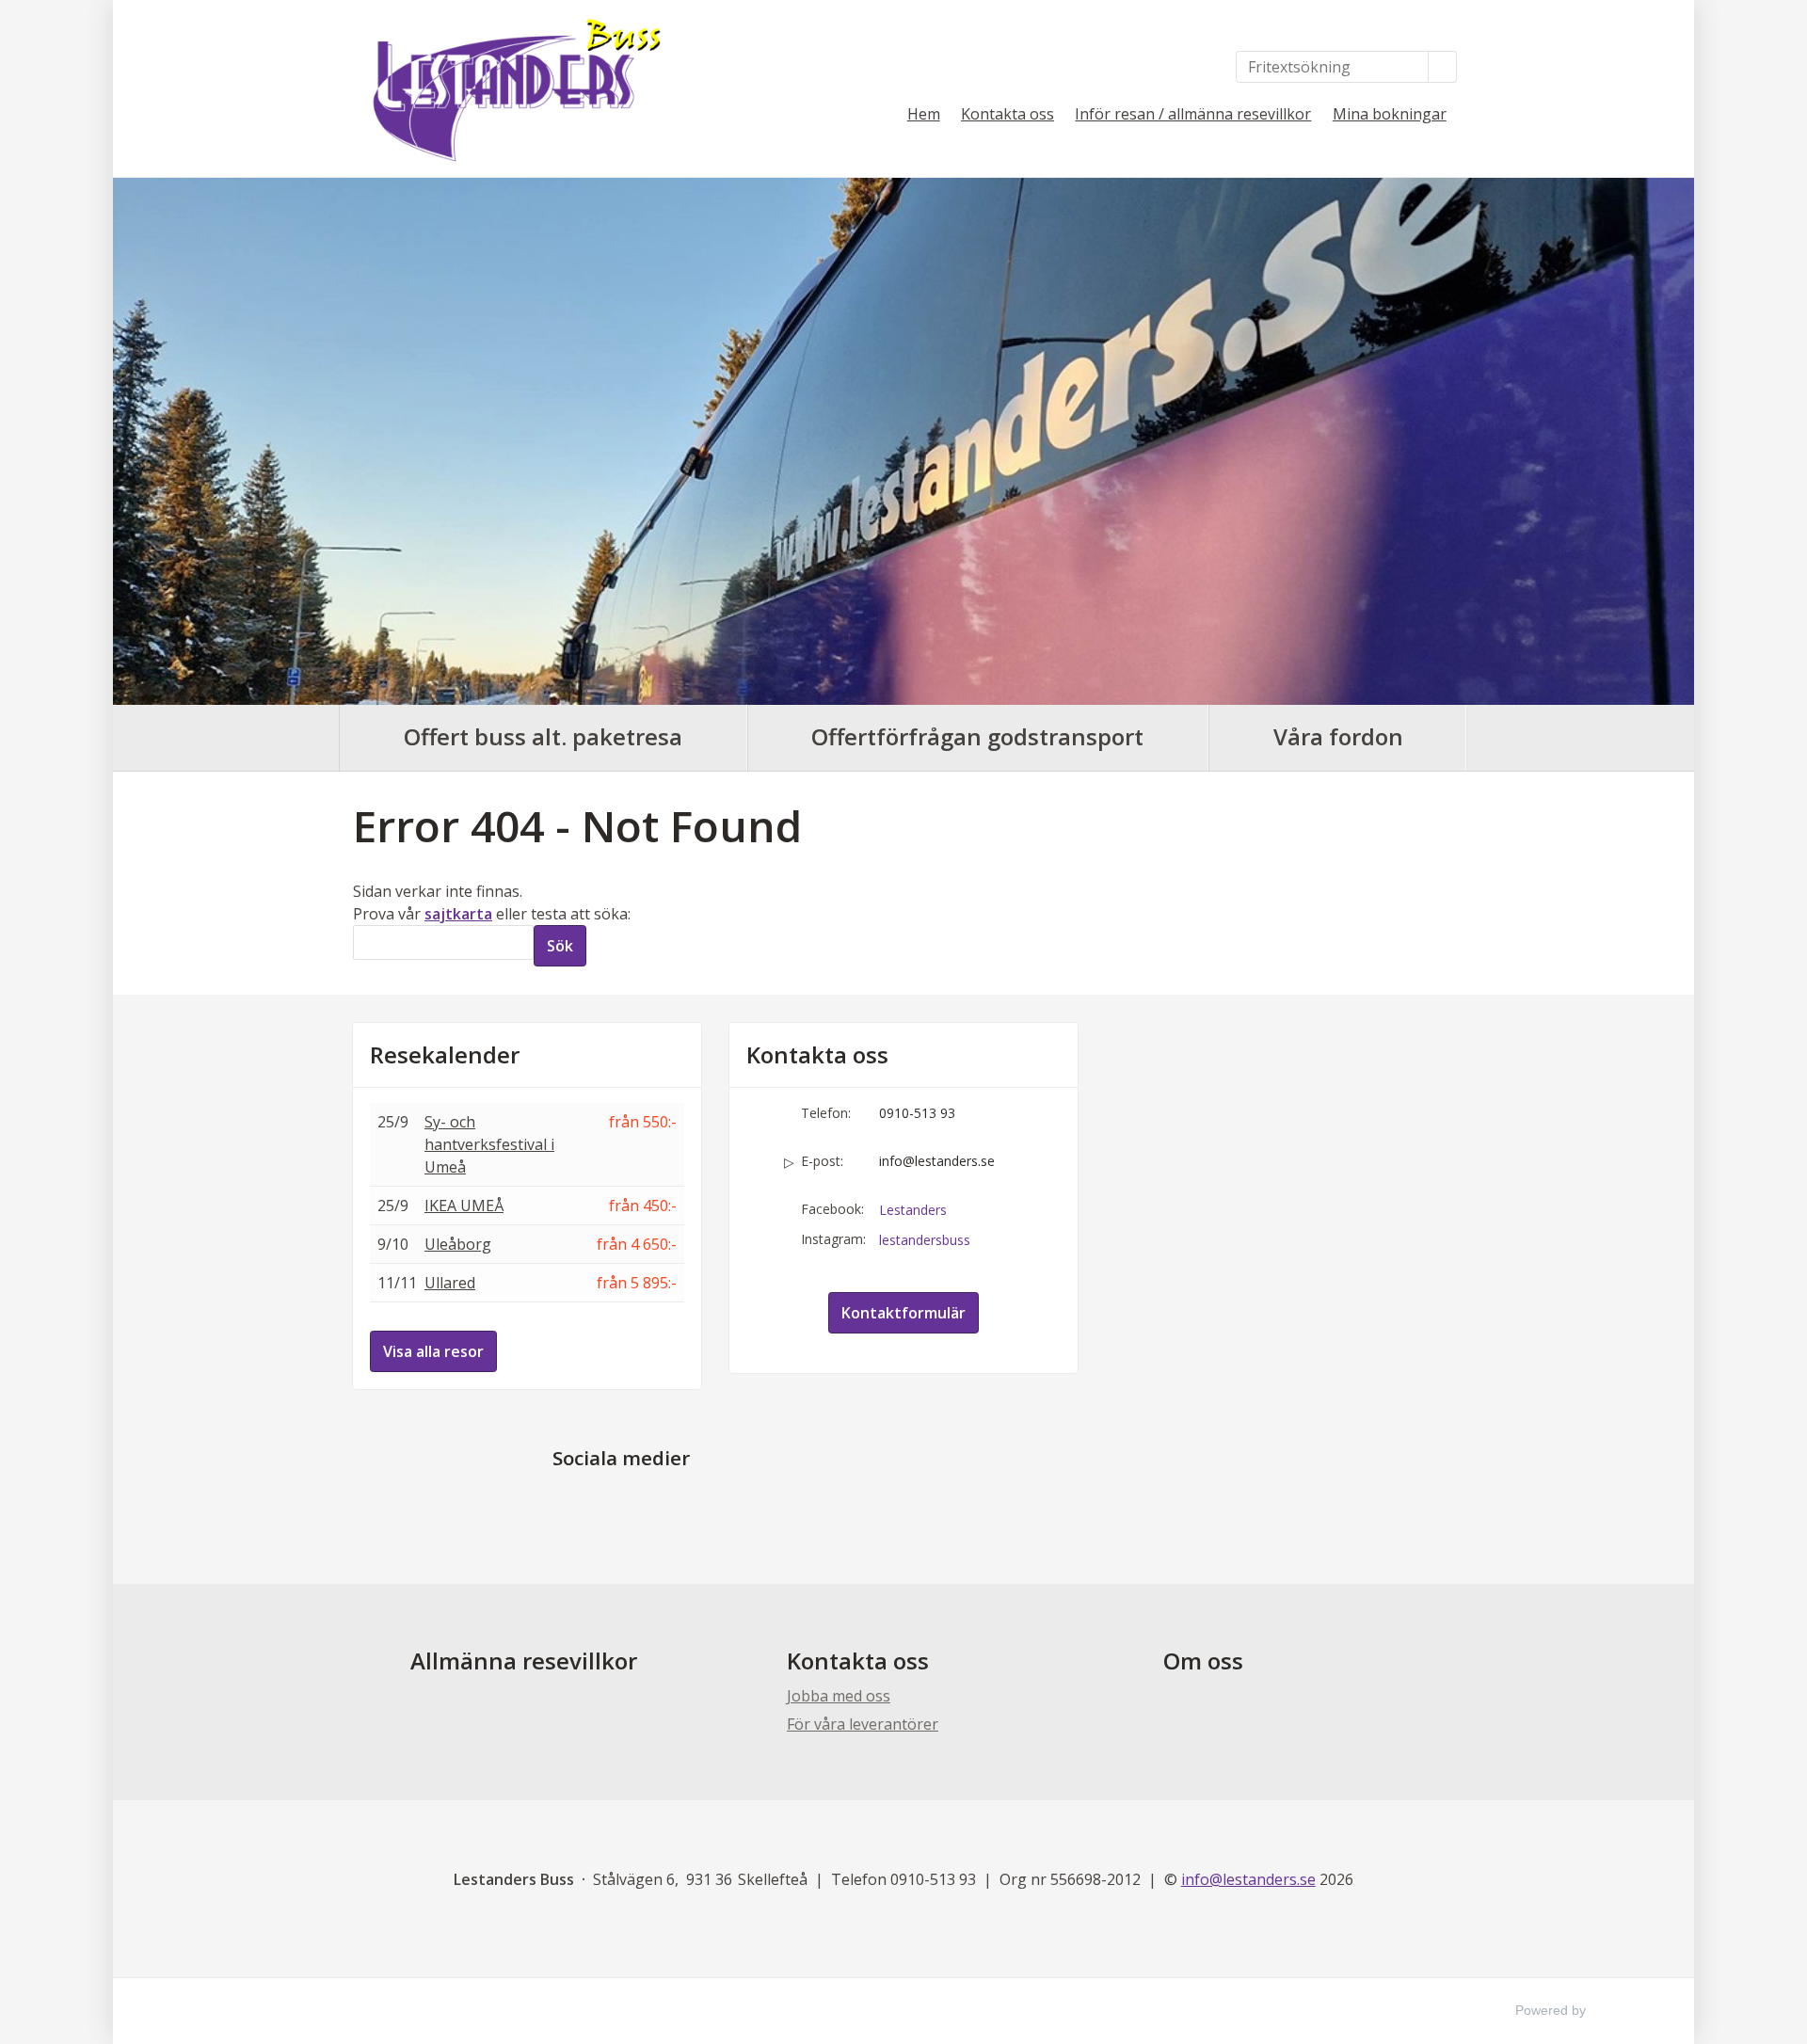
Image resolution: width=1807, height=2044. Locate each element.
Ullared (450, 1283)
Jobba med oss (839, 1696)
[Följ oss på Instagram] (640, 1502)
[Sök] (1443, 67)
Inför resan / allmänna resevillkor (1193, 114)
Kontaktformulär (903, 1313)
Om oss (1203, 1661)
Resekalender (445, 1055)
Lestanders (913, 1210)
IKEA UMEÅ (464, 1206)
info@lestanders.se (937, 1161)
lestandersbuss (925, 1240)
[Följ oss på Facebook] (602, 1502)
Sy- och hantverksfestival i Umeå (489, 1144)
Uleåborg (458, 1244)
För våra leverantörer (863, 1724)
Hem (924, 114)
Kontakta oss (1007, 114)
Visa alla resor (433, 1351)
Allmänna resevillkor (524, 1661)
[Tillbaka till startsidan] (508, 88)
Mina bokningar (1390, 114)
